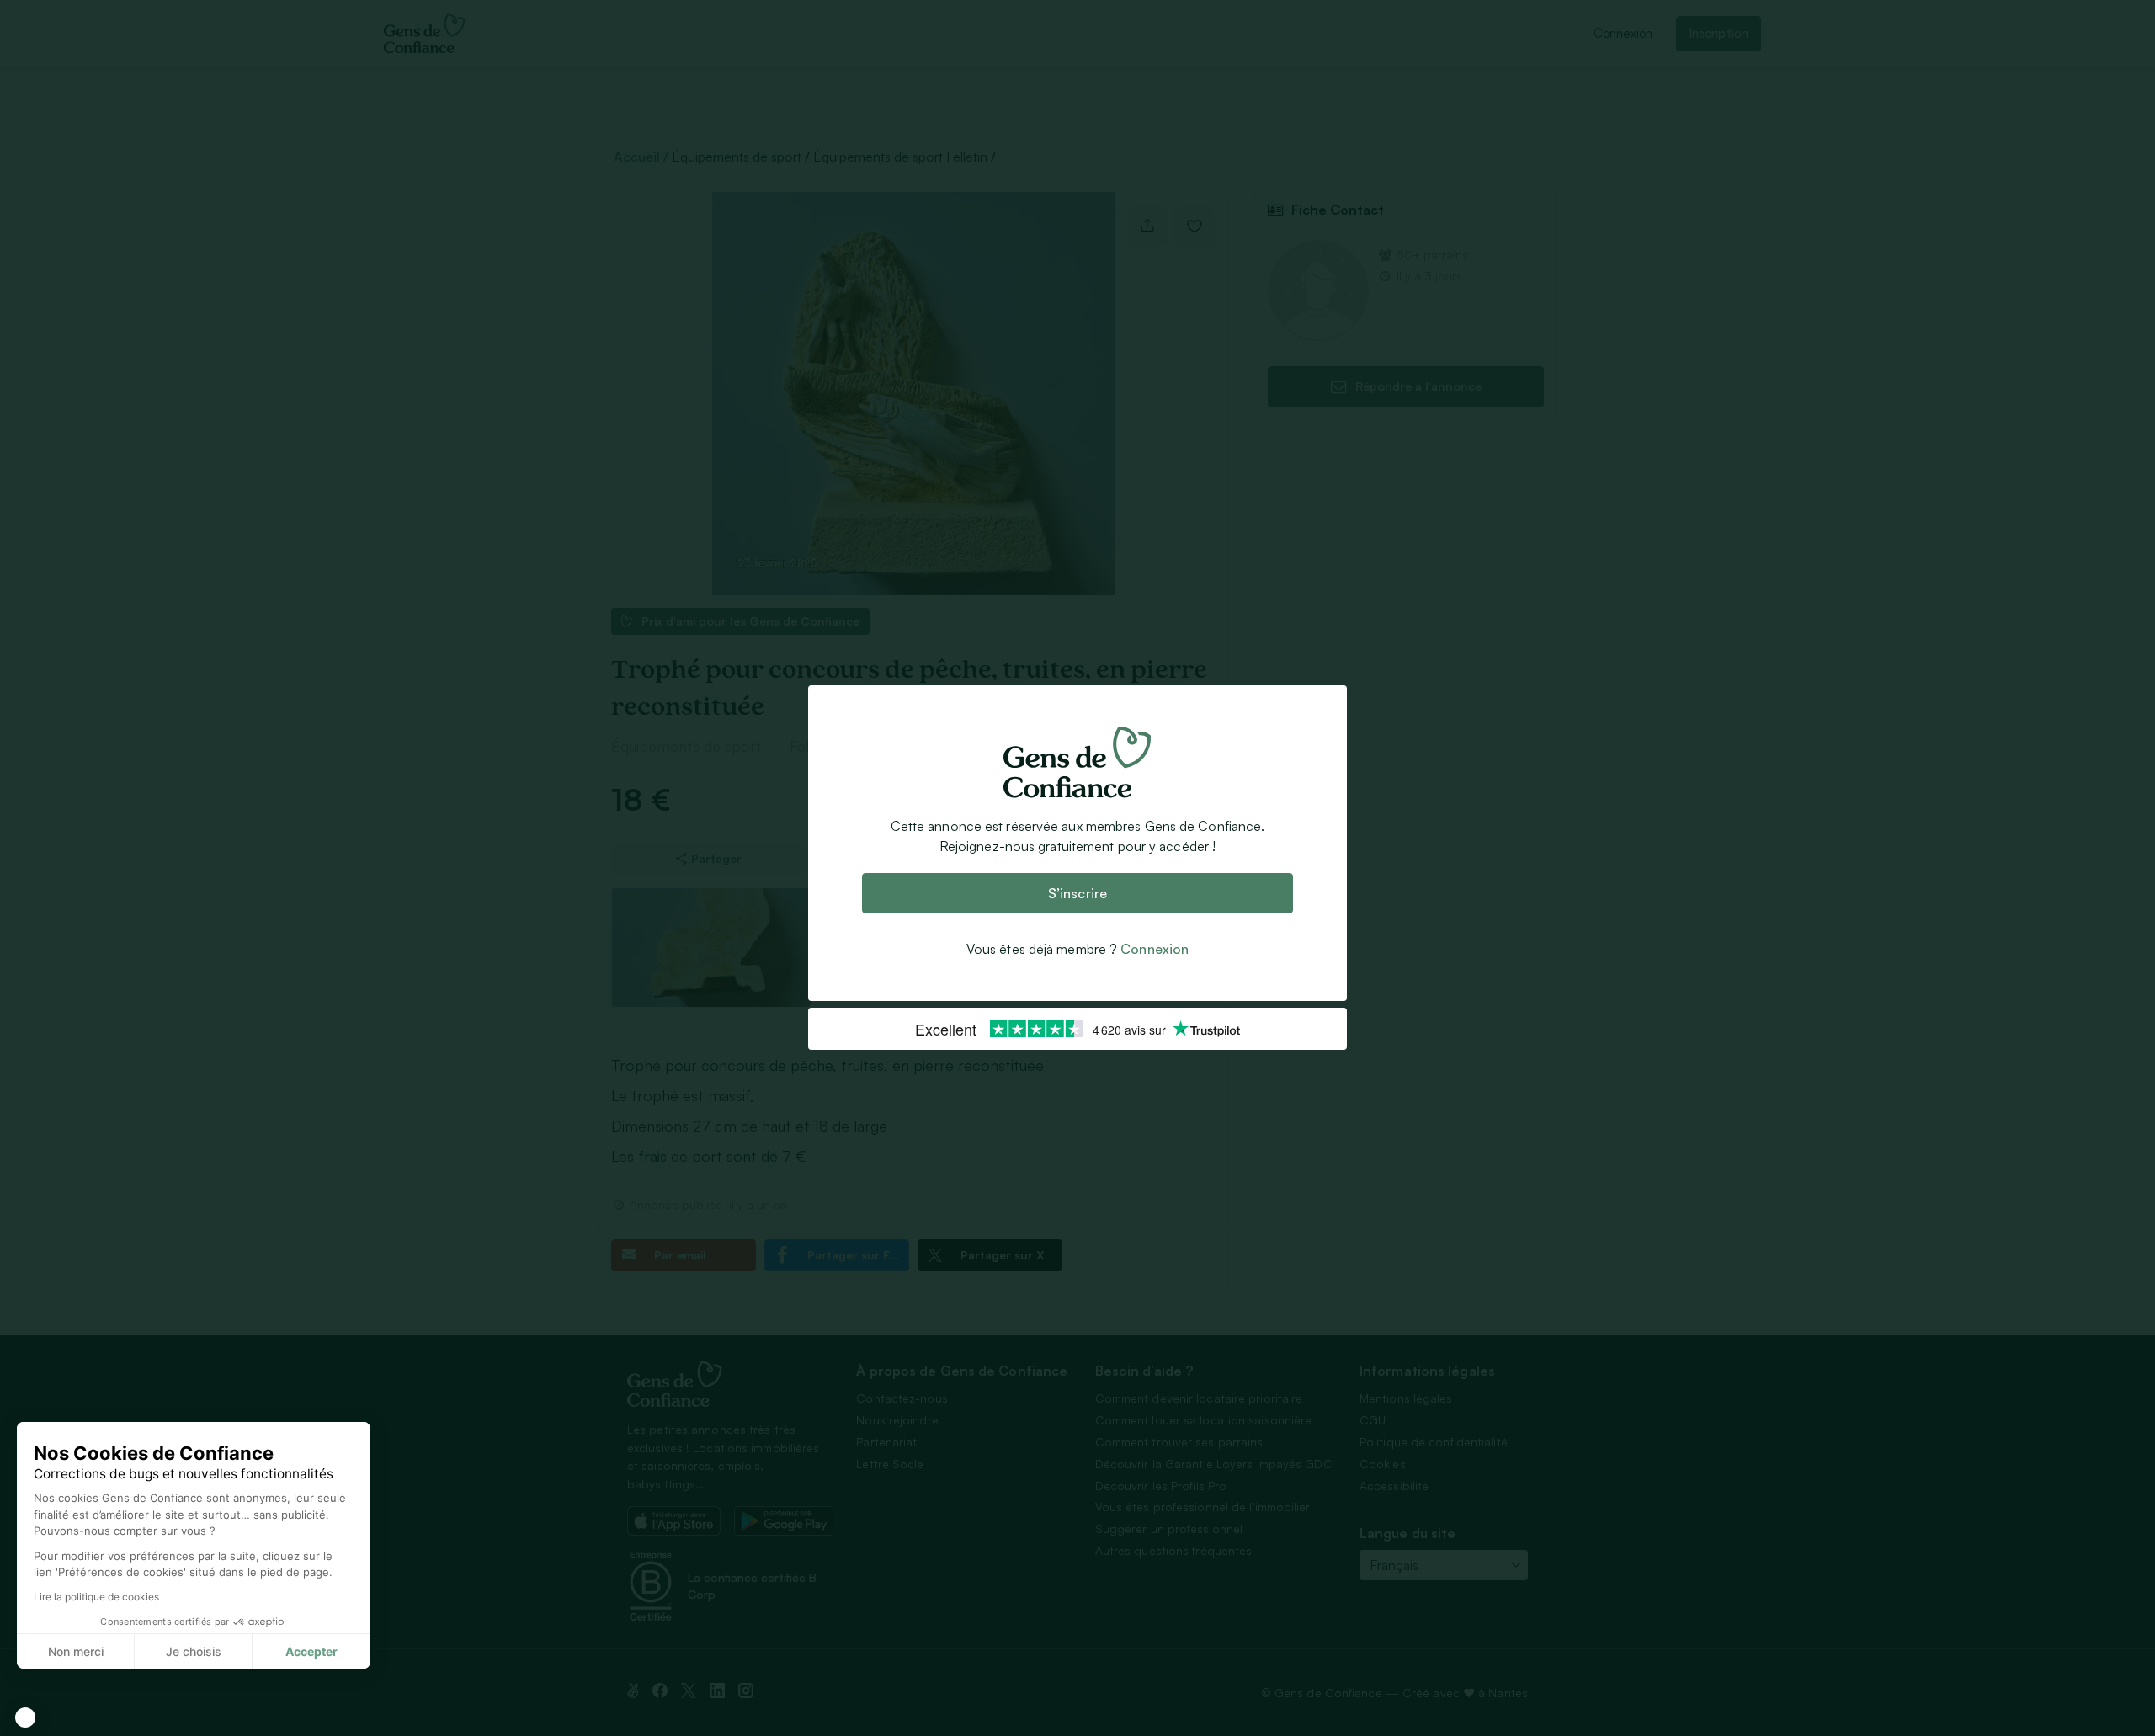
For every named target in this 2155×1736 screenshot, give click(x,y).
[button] (25, 1717)
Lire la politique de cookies (96, 1597)
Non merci (76, 1651)
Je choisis (194, 1651)
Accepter (311, 1651)
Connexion (1155, 950)
